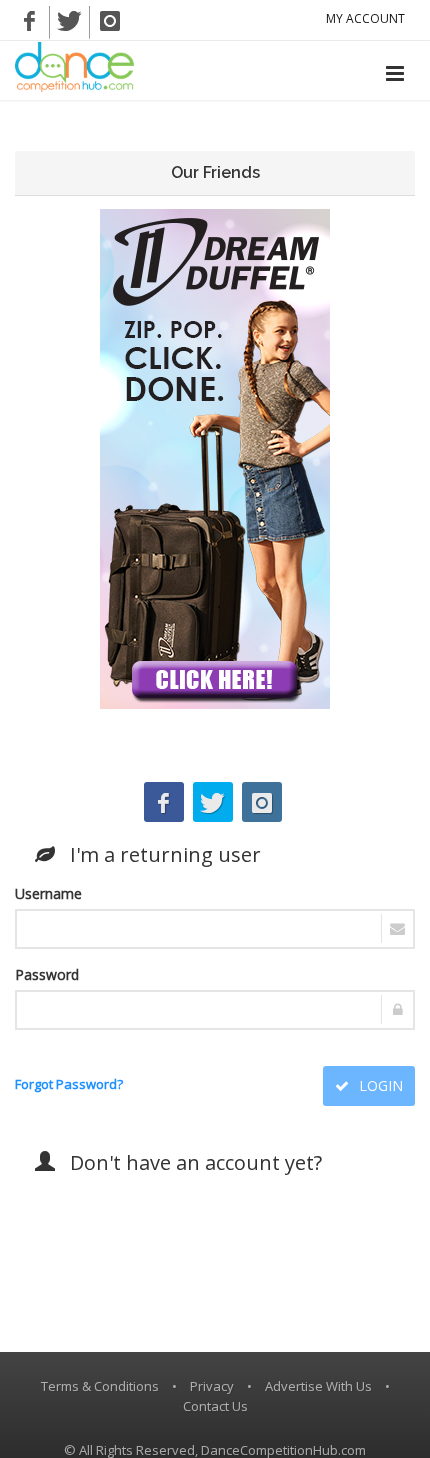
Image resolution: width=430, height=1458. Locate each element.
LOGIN (379, 1085)
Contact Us (215, 1406)
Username (48, 893)
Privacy (212, 1386)
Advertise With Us (318, 1386)
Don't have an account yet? (188, 1162)
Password (47, 974)
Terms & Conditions (100, 1386)
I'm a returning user (158, 854)
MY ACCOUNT (365, 18)
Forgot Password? (69, 1084)
